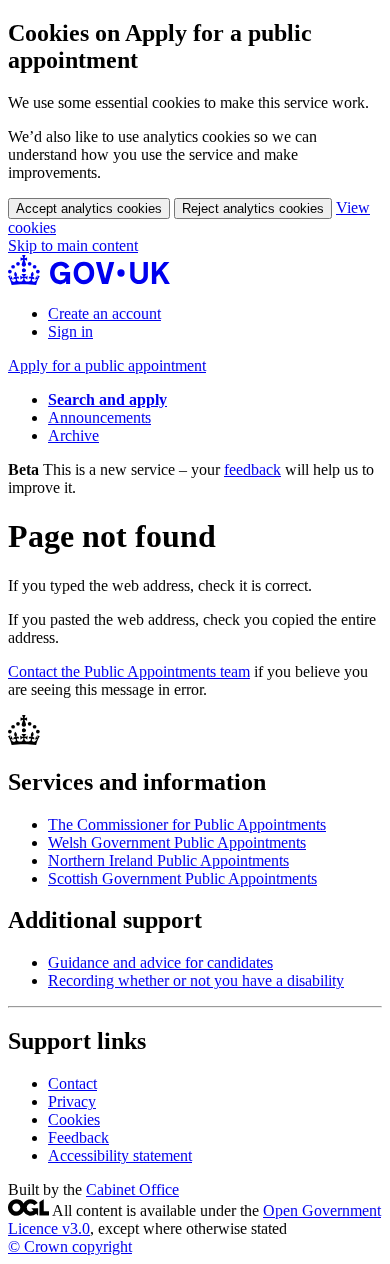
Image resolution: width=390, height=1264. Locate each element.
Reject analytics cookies (253, 208)
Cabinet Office (132, 1189)
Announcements (99, 417)
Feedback (78, 1137)
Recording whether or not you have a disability (196, 980)
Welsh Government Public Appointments (177, 842)
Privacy (72, 1101)
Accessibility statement (120, 1155)
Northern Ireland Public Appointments (168, 860)
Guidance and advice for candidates (160, 962)
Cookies (74, 1119)
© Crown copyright (70, 1246)
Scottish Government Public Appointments (182, 878)
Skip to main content (73, 245)
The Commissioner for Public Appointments (187, 824)
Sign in (70, 331)
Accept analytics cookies (89, 208)
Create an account (104, 313)
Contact (72, 1083)
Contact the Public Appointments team (129, 671)
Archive (73, 435)
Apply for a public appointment (107, 365)
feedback (252, 469)
